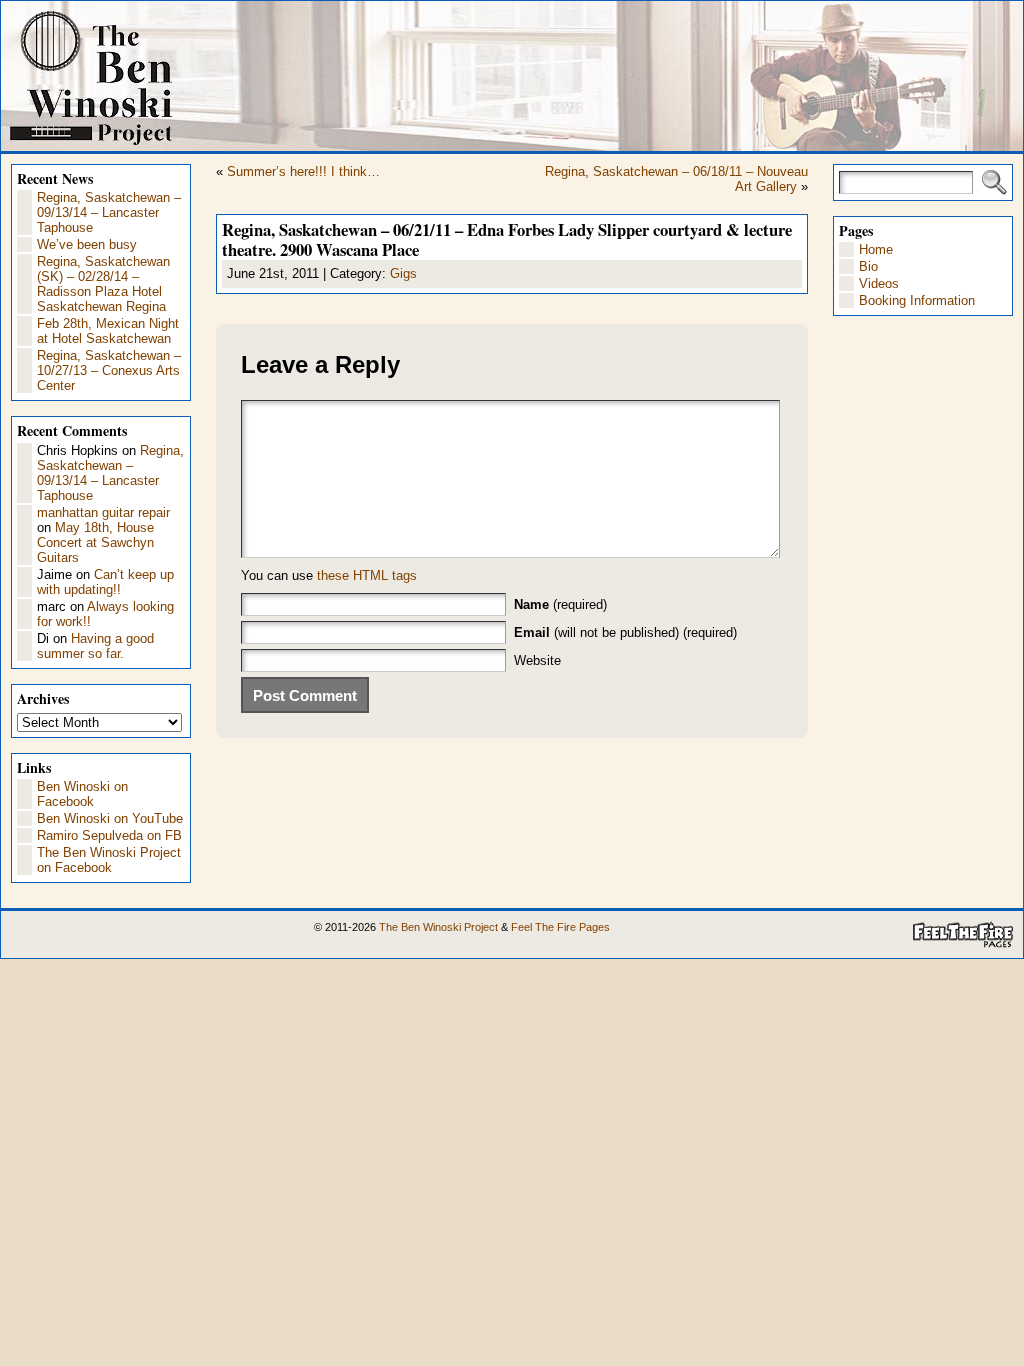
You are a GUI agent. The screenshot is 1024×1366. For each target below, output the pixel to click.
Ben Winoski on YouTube (110, 818)
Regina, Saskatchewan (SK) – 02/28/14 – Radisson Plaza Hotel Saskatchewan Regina (103, 284)
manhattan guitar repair (103, 512)
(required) (560, 604)
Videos (879, 283)
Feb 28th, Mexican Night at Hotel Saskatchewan (108, 331)
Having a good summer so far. (95, 646)
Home (876, 249)
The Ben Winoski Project (438, 927)
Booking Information (917, 300)
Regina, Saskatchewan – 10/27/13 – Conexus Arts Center (109, 370)
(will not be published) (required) (625, 632)
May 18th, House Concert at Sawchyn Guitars (95, 542)
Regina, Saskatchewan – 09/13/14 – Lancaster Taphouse (109, 212)
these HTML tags (367, 575)
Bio (868, 266)
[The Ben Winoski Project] (512, 76)
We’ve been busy (87, 244)
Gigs (403, 273)
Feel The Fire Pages (560, 927)
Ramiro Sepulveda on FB (109, 835)
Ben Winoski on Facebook (82, 794)
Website (537, 660)
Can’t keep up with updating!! (105, 582)
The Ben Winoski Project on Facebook (109, 860)
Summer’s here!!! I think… (303, 171)
